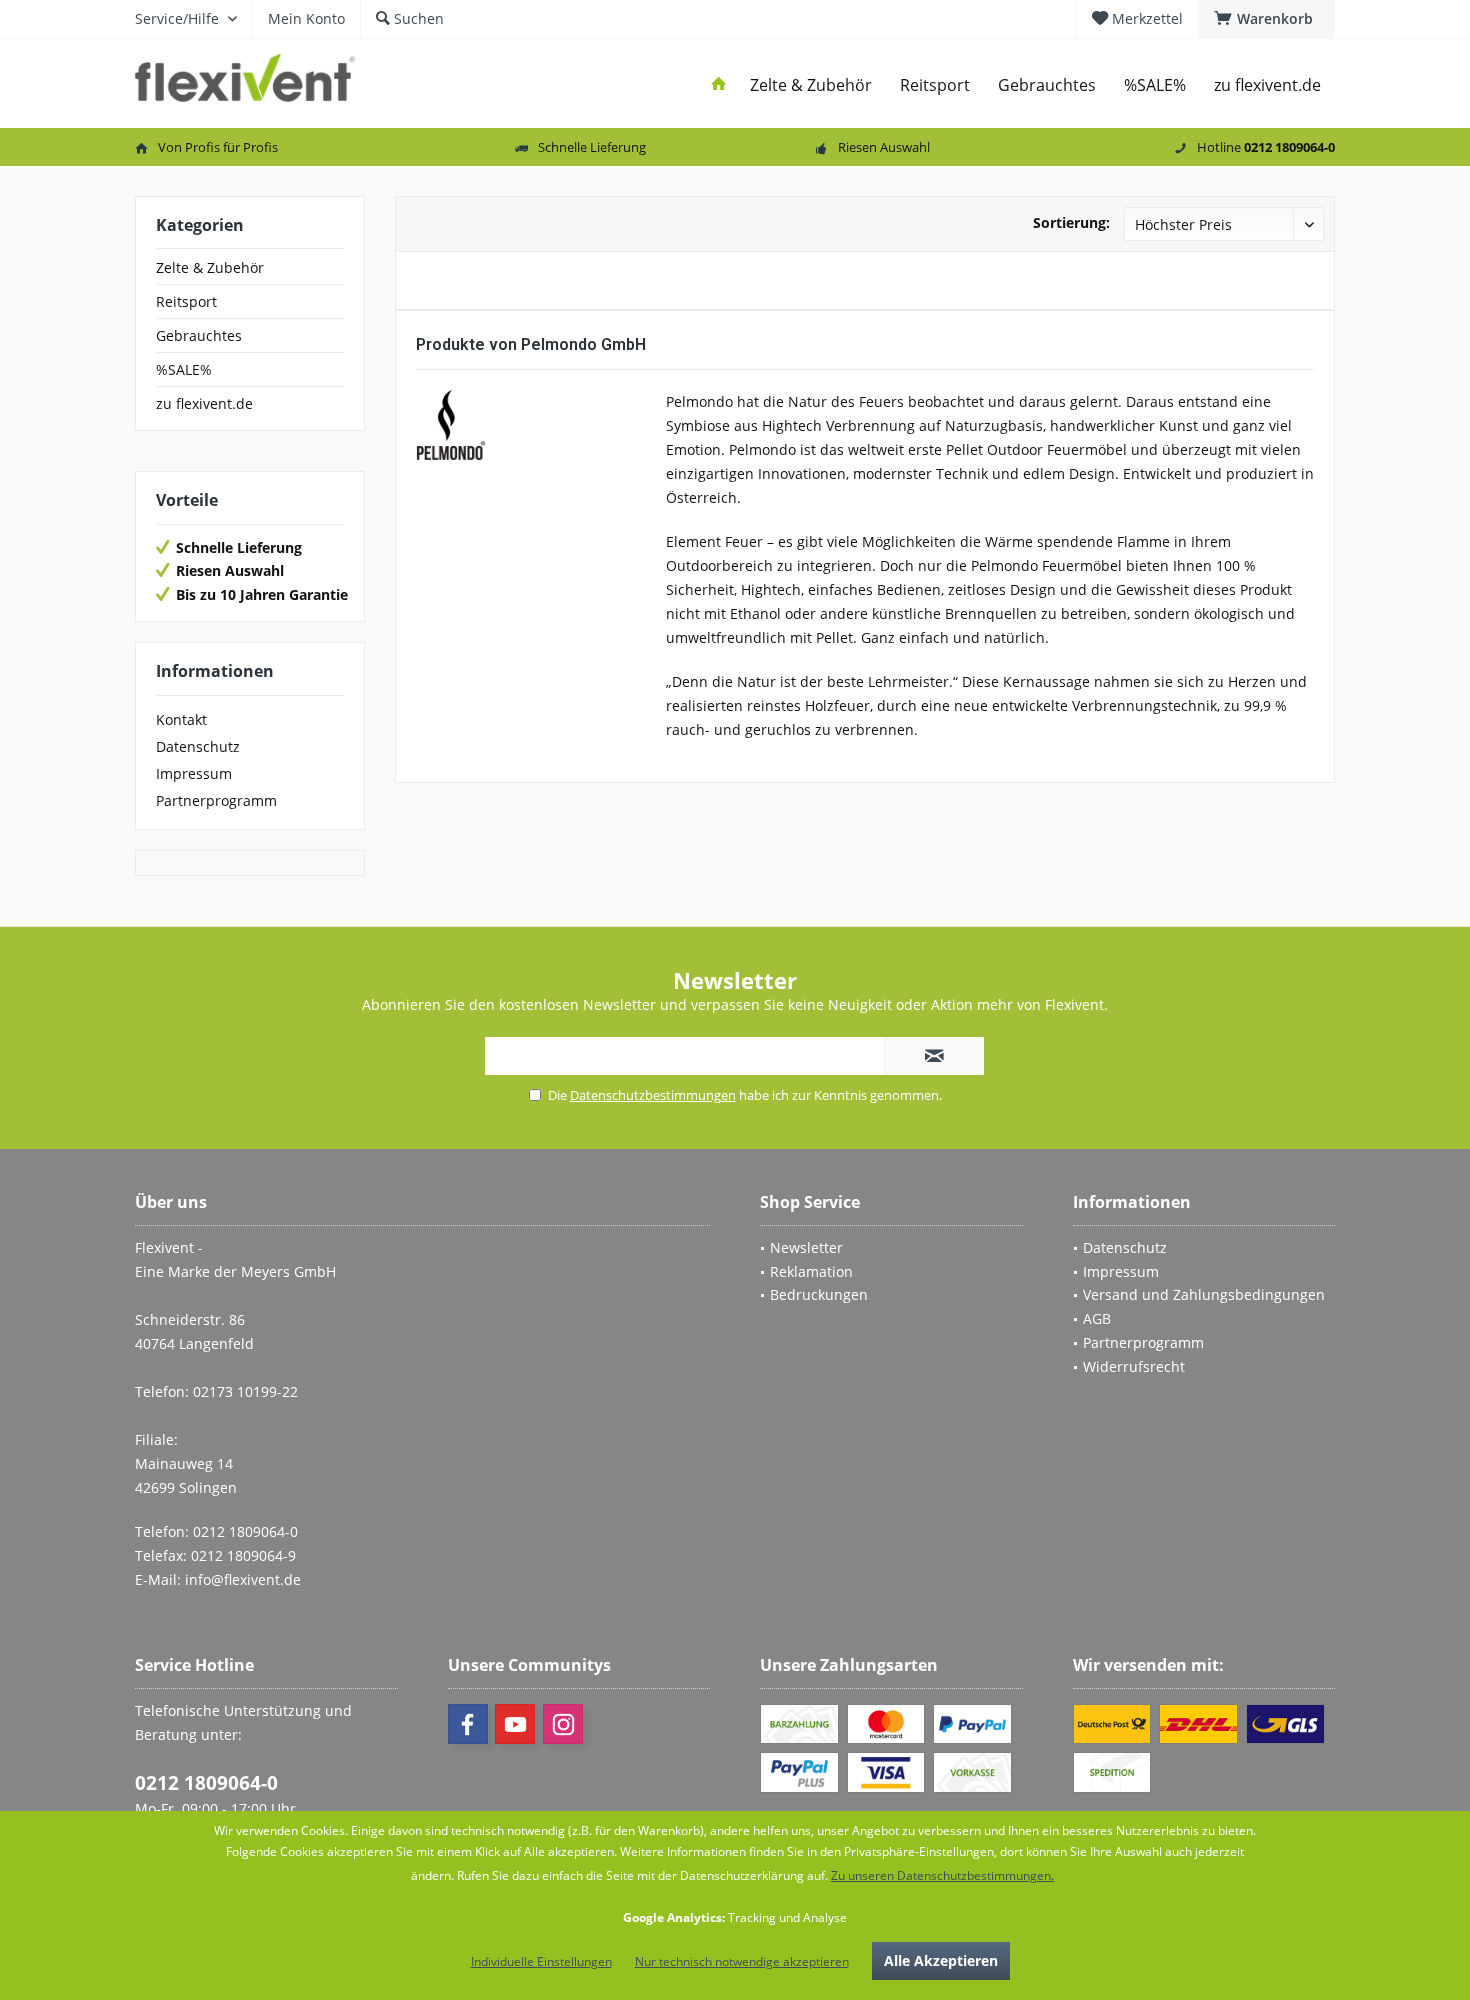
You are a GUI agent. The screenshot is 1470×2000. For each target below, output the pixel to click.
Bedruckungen (819, 1294)
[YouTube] (515, 1724)
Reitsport (186, 301)
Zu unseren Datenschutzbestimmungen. (942, 1875)
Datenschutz (198, 746)
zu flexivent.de (204, 403)
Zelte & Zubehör (210, 267)
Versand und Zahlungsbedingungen (1204, 1294)
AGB (1097, 1318)
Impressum (194, 773)
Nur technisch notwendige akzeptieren (742, 1961)
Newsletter (806, 1247)
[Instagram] (563, 1724)
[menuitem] (1266, 19)
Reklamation (811, 1271)
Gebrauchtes (199, 335)
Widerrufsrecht (1134, 1366)
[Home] (719, 85)
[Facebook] (468, 1724)
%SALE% (184, 369)
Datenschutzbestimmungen (653, 1095)
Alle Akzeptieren (941, 1960)
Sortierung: (1071, 222)
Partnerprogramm (216, 800)
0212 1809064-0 (206, 1783)
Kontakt (181, 719)
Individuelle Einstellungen (541, 1961)
